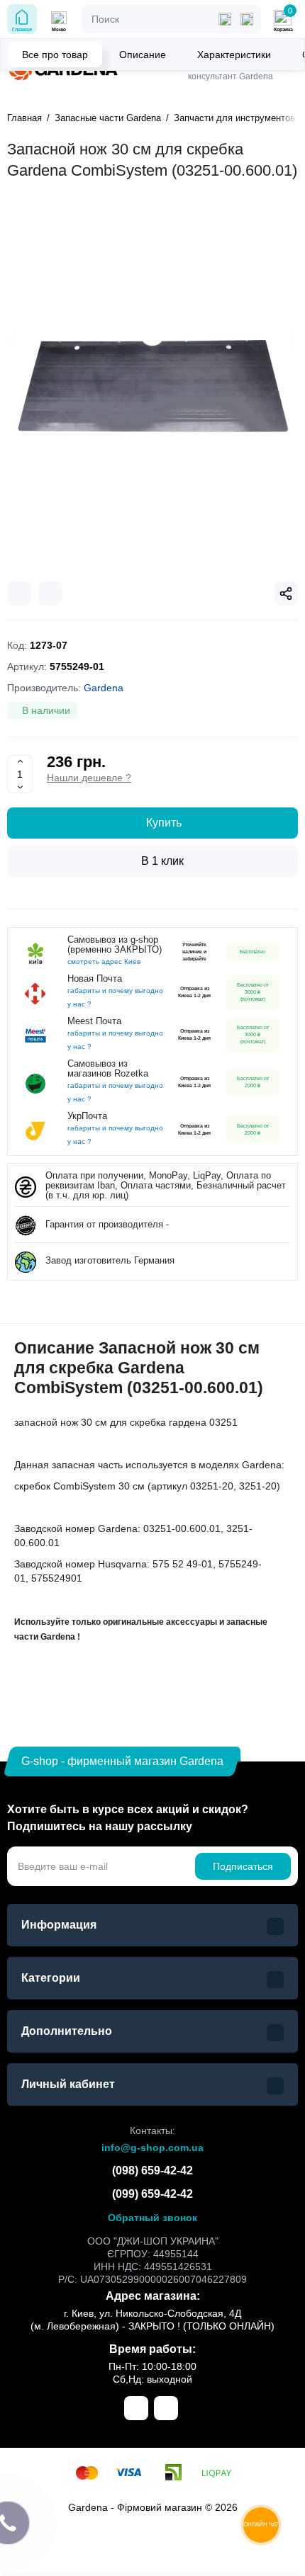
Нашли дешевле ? (89, 778)
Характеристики (234, 55)
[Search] (247, 19)
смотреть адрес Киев (104, 961)
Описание (143, 55)
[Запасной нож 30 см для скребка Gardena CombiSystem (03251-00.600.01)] (152, 387)
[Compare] (19, 594)
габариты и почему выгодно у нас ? (115, 997)
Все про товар (55, 55)
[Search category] (225, 19)
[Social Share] (286, 594)
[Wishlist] (50, 594)
